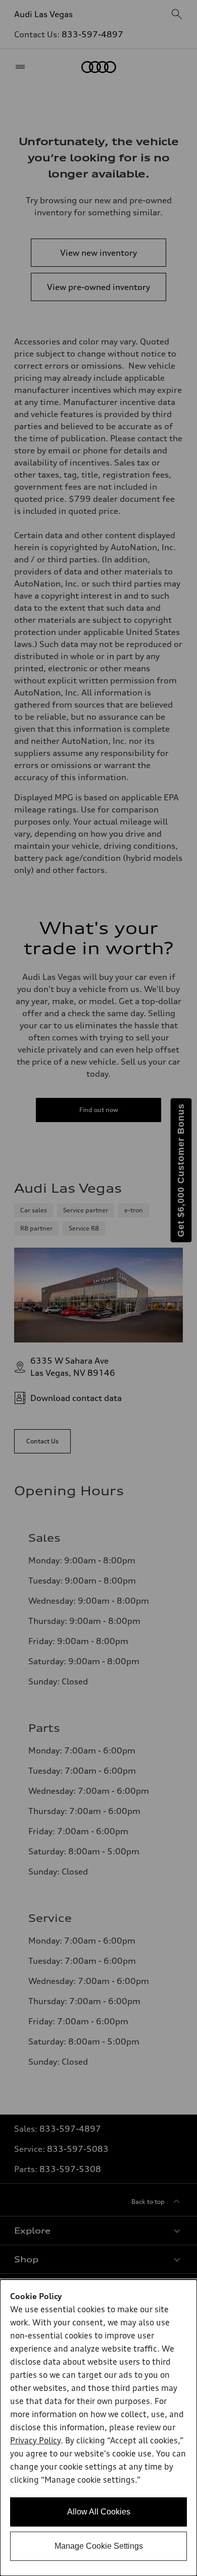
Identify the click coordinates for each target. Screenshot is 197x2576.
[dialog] (98, 2428)
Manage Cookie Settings (99, 2546)
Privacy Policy (35, 2441)
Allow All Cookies (99, 2512)
